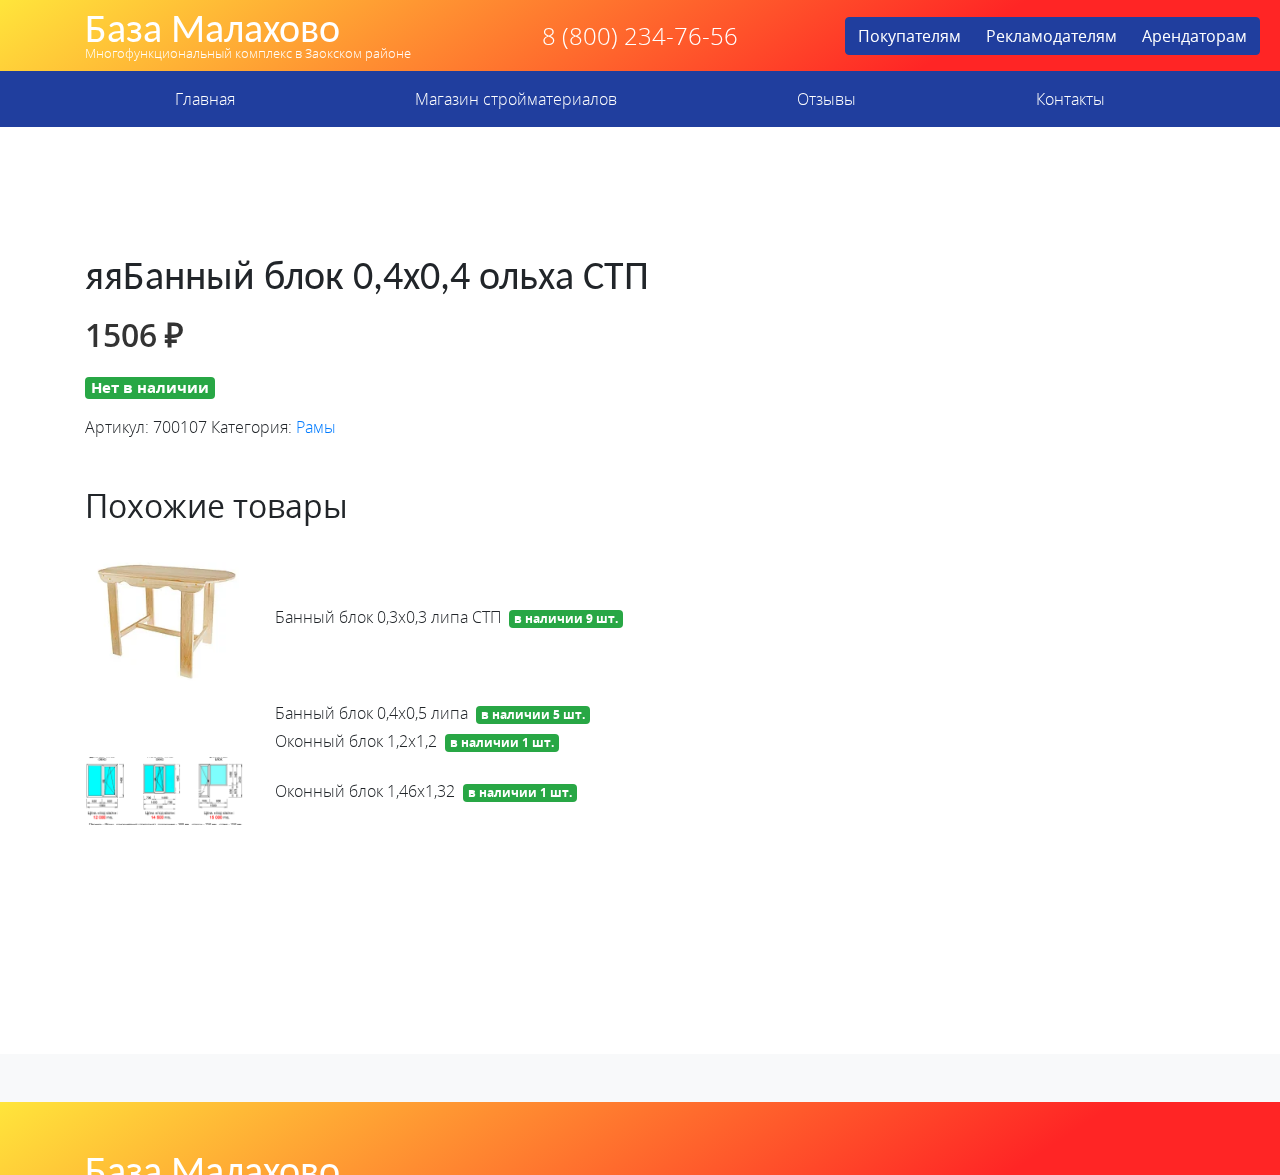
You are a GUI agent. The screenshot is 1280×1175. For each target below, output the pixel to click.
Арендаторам (1194, 36)
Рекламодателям (1051, 36)
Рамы (316, 427)
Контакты (1070, 99)
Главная (205, 99)
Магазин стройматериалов (516, 99)
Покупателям (909, 36)
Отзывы (826, 99)
